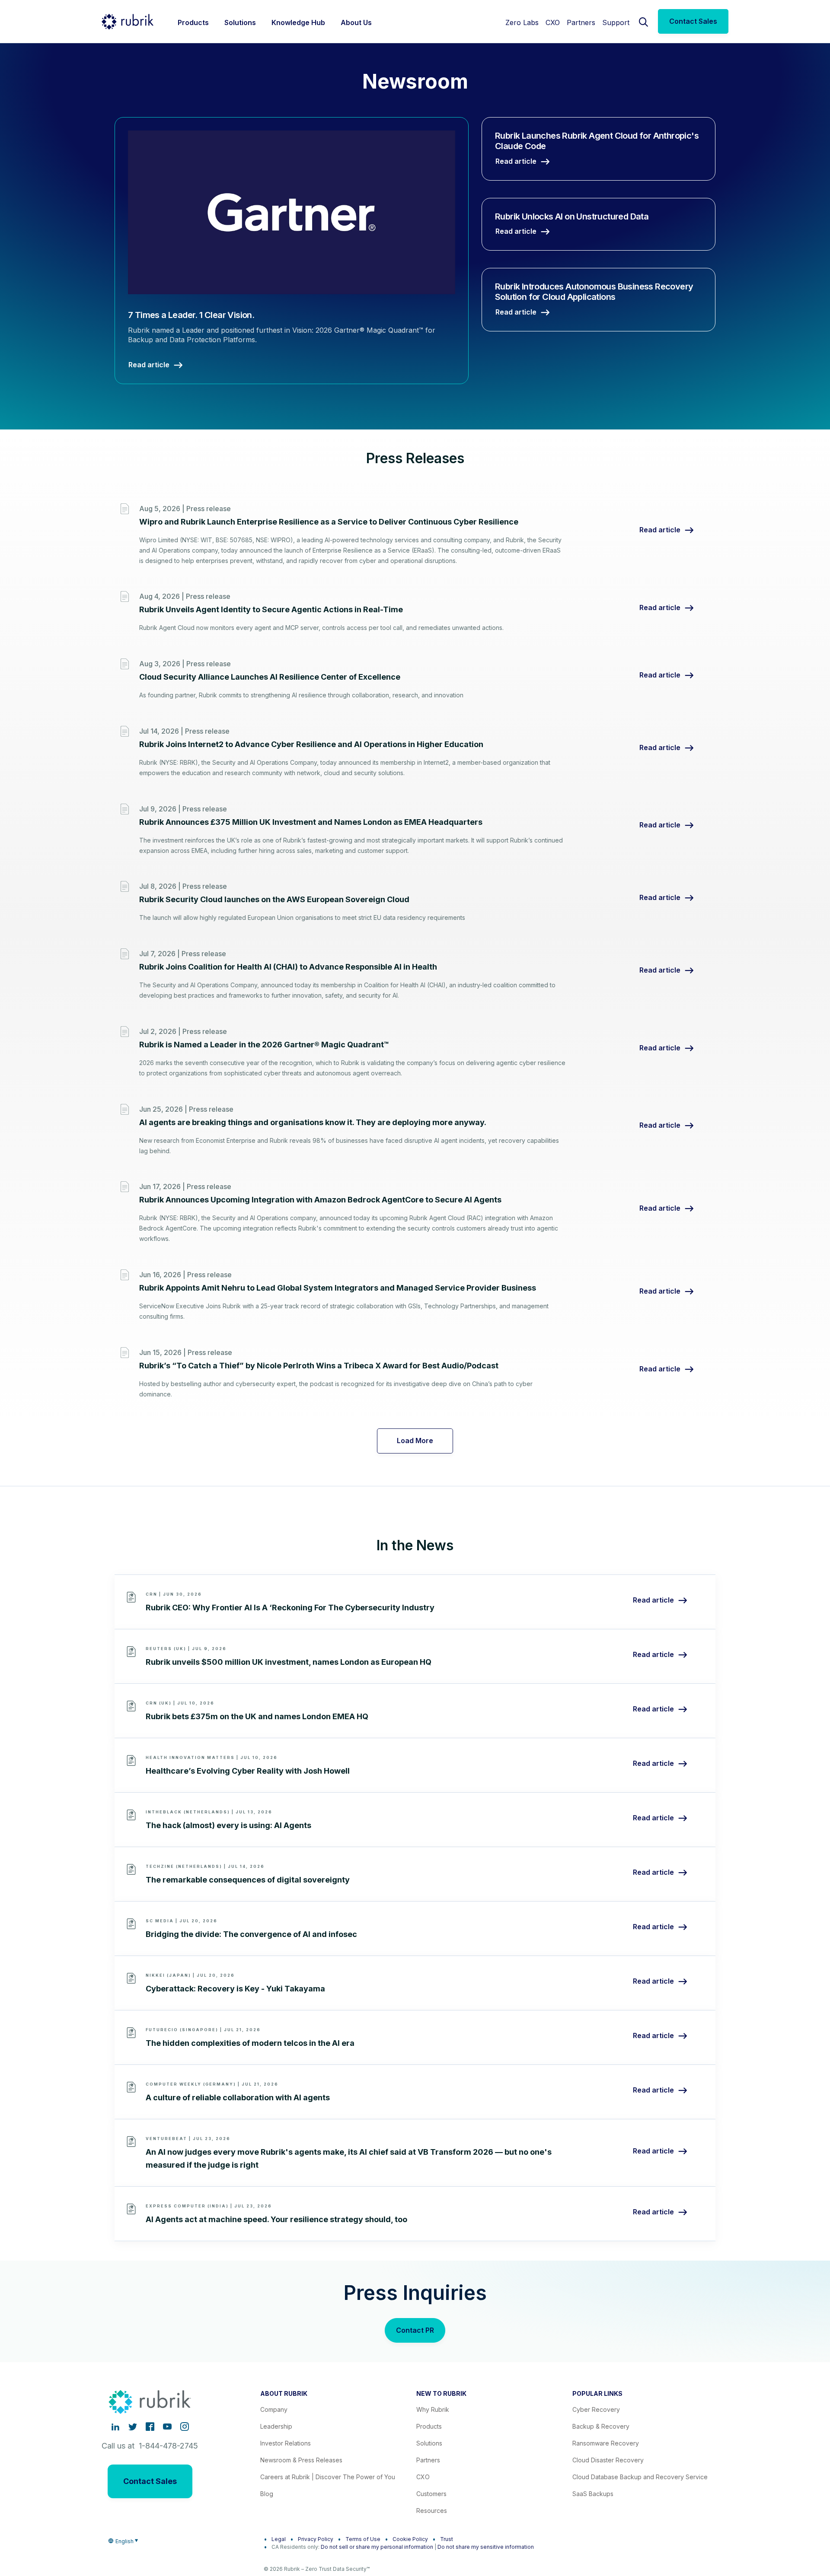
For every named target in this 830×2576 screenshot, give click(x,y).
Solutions (429, 2443)
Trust (447, 2539)
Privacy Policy (316, 2539)
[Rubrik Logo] (128, 22)
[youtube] (167, 2427)
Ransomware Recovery (606, 2443)
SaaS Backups (593, 2494)
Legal (279, 2539)
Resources (432, 2511)
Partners (581, 22)
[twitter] (133, 2427)
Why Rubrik (433, 2409)
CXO (553, 22)
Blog (267, 2494)
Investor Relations (286, 2443)
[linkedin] (115, 2427)
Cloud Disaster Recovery (608, 2460)
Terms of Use (363, 2539)
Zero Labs (522, 22)
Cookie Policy (410, 2539)
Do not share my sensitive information (486, 2547)
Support (616, 22)
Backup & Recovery (601, 2426)
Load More (415, 1441)
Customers (431, 2494)
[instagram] (185, 2427)
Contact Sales (693, 21)
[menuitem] (193, 21)
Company (274, 2409)
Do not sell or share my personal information (377, 2547)
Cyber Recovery (596, 2409)
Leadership (276, 2426)
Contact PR (415, 2330)
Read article (660, 530)
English (124, 2541)
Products (429, 2426)
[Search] (644, 21)
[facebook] (150, 2427)
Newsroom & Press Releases (301, 2460)
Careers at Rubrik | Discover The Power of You (328, 2477)
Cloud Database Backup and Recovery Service (640, 2477)
